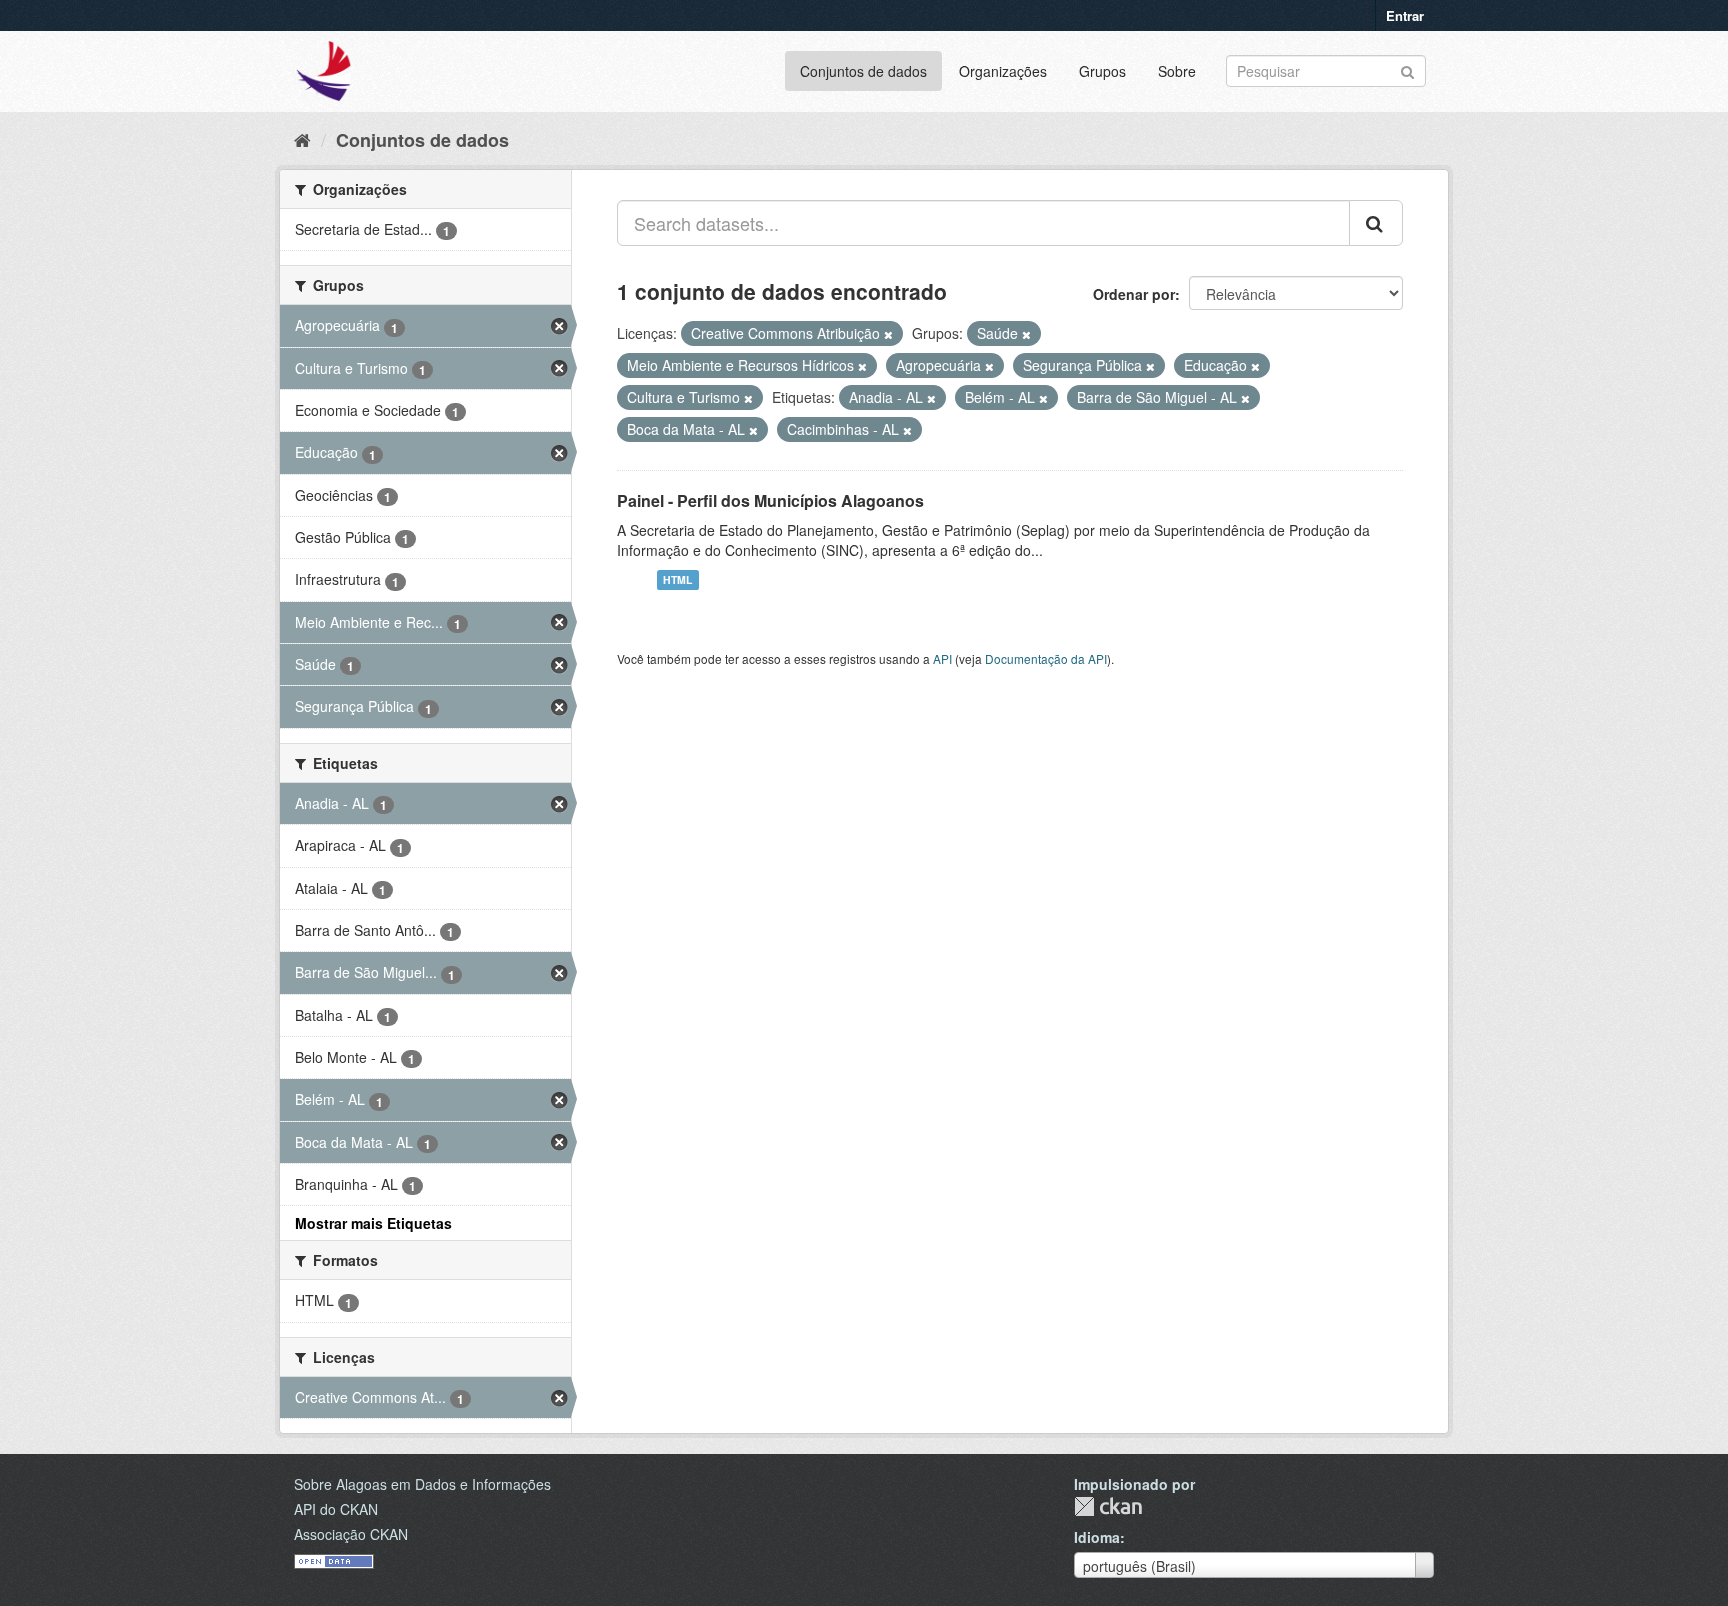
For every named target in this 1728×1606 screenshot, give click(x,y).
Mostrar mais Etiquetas (373, 1223)
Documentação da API (1046, 658)
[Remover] (888, 334)
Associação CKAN (351, 1534)
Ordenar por (1134, 294)
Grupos (1102, 71)
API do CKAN (336, 1509)
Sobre (1177, 71)
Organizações (1003, 71)
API (942, 658)
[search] (1376, 223)
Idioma (1097, 1537)
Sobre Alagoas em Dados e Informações (422, 1484)
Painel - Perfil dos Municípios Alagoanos (770, 500)
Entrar (1405, 15)
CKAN (1108, 1506)
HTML (677, 579)
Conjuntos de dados (863, 71)
